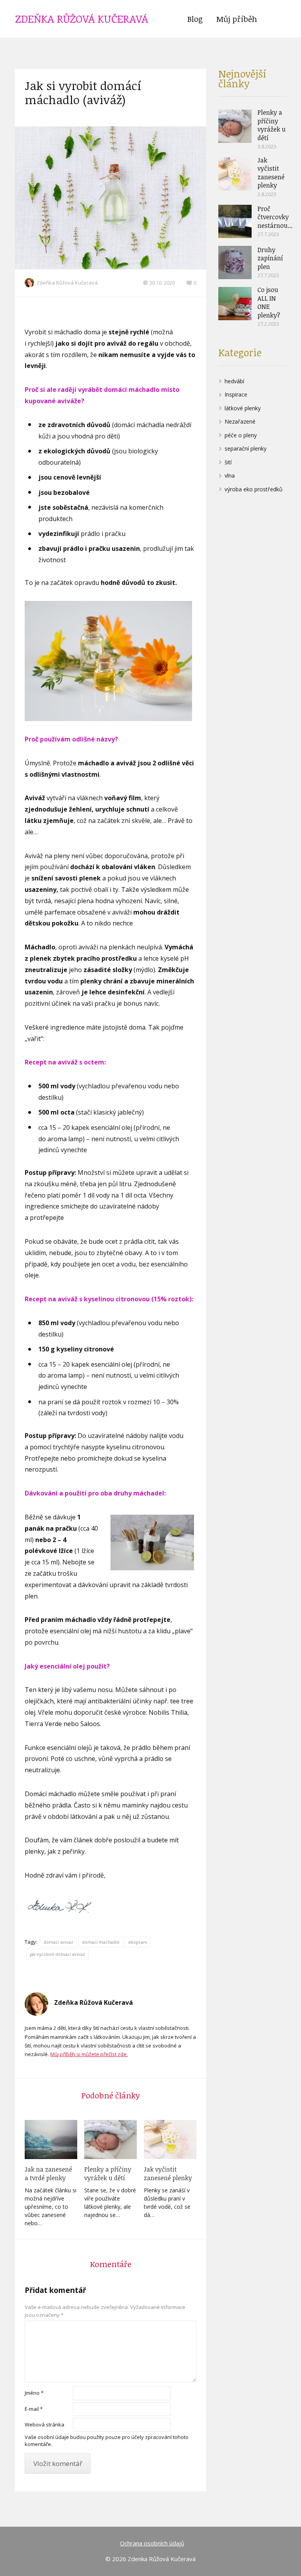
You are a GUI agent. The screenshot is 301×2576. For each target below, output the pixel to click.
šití (228, 462)
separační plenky (246, 448)
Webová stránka (44, 2424)
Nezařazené (240, 421)
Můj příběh (237, 19)
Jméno (34, 2393)
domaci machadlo (101, 1942)
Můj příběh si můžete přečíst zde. (89, 2054)
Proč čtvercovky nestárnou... (275, 217)
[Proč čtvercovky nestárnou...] (235, 221)
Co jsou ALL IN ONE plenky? (269, 302)
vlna (230, 475)
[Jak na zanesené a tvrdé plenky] (51, 2139)
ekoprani (138, 1942)
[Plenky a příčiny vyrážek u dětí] (111, 2139)
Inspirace (236, 394)
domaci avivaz (58, 1942)
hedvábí (234, 381)
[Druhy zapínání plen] (235, 262)
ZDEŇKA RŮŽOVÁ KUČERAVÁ (82, 19)
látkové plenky (243, 408)
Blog (195, 19)
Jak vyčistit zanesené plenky (168, 2174)
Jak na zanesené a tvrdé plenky (48, 2174)
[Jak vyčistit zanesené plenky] (170, 2139)
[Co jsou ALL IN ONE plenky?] (235, 304)
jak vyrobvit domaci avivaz (57, 1954)
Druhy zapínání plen (270, 258)
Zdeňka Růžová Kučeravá (67, 283)
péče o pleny (241, 435)
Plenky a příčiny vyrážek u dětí (108, 2174)
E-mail (34, 2409)
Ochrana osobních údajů (152, 2543)
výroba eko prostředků (254, 489)
